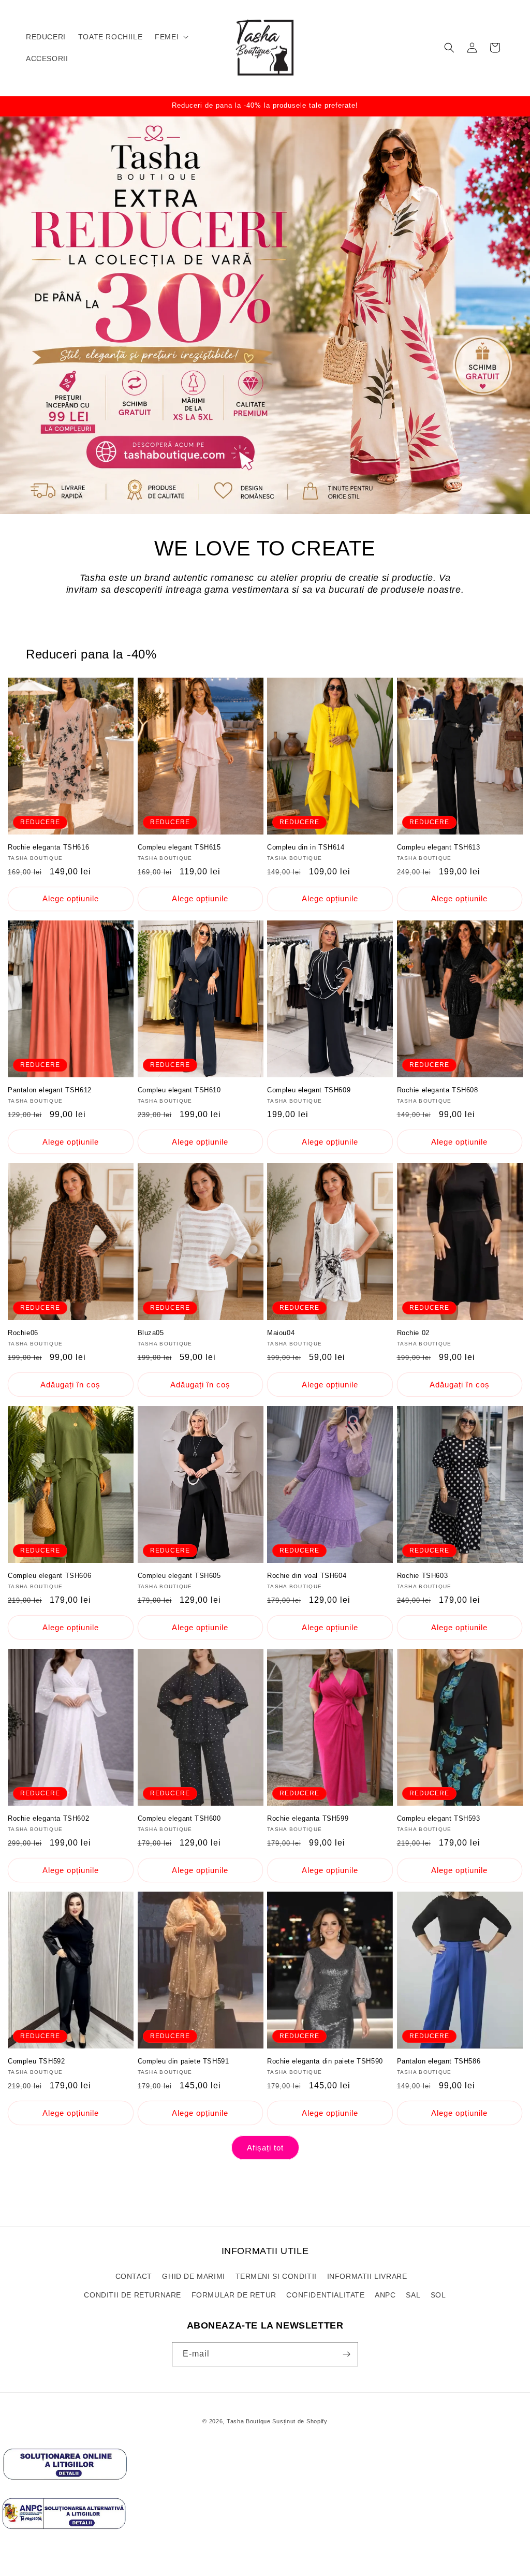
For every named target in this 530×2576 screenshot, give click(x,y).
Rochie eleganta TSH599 (308, 1818)
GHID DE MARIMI (193, 2276)
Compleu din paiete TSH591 (183, 2061)
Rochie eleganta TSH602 (48, 1818)
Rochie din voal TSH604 (307, 1576)
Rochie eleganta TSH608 (438, 1090)
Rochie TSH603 (423, 1576)
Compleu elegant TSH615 (179, 847)
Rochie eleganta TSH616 (48, 847)
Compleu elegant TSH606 (49, 1576)
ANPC (385, 2295)
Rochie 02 (413, 1333)
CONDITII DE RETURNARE (132, 2295)
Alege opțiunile (71, 898)
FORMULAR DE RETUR (234, 2295)
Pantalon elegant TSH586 (439, 2061)
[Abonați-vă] (346, 2354)
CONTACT (134, 2276)
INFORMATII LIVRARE (367, 2276)
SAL (413, 2295)
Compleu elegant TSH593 (439, 1818)
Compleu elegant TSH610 (179, 1090)
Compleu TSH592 (36, 2061)
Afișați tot (265, 2148)
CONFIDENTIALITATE (325, 2295)
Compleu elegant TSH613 (439, 847)
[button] (171, 37)
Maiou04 (281, 1333)
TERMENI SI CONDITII (276, 2276)
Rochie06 (23, 1333)
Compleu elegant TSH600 (179, 1818)
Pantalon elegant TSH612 (50, 1090)
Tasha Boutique (249, 2421)
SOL (438, 2295)
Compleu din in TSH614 (306, 847)
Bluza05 (151, 1333)
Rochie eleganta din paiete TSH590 (325, 2061)
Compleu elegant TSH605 (179, 1576)
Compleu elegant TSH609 (309, 1090)
